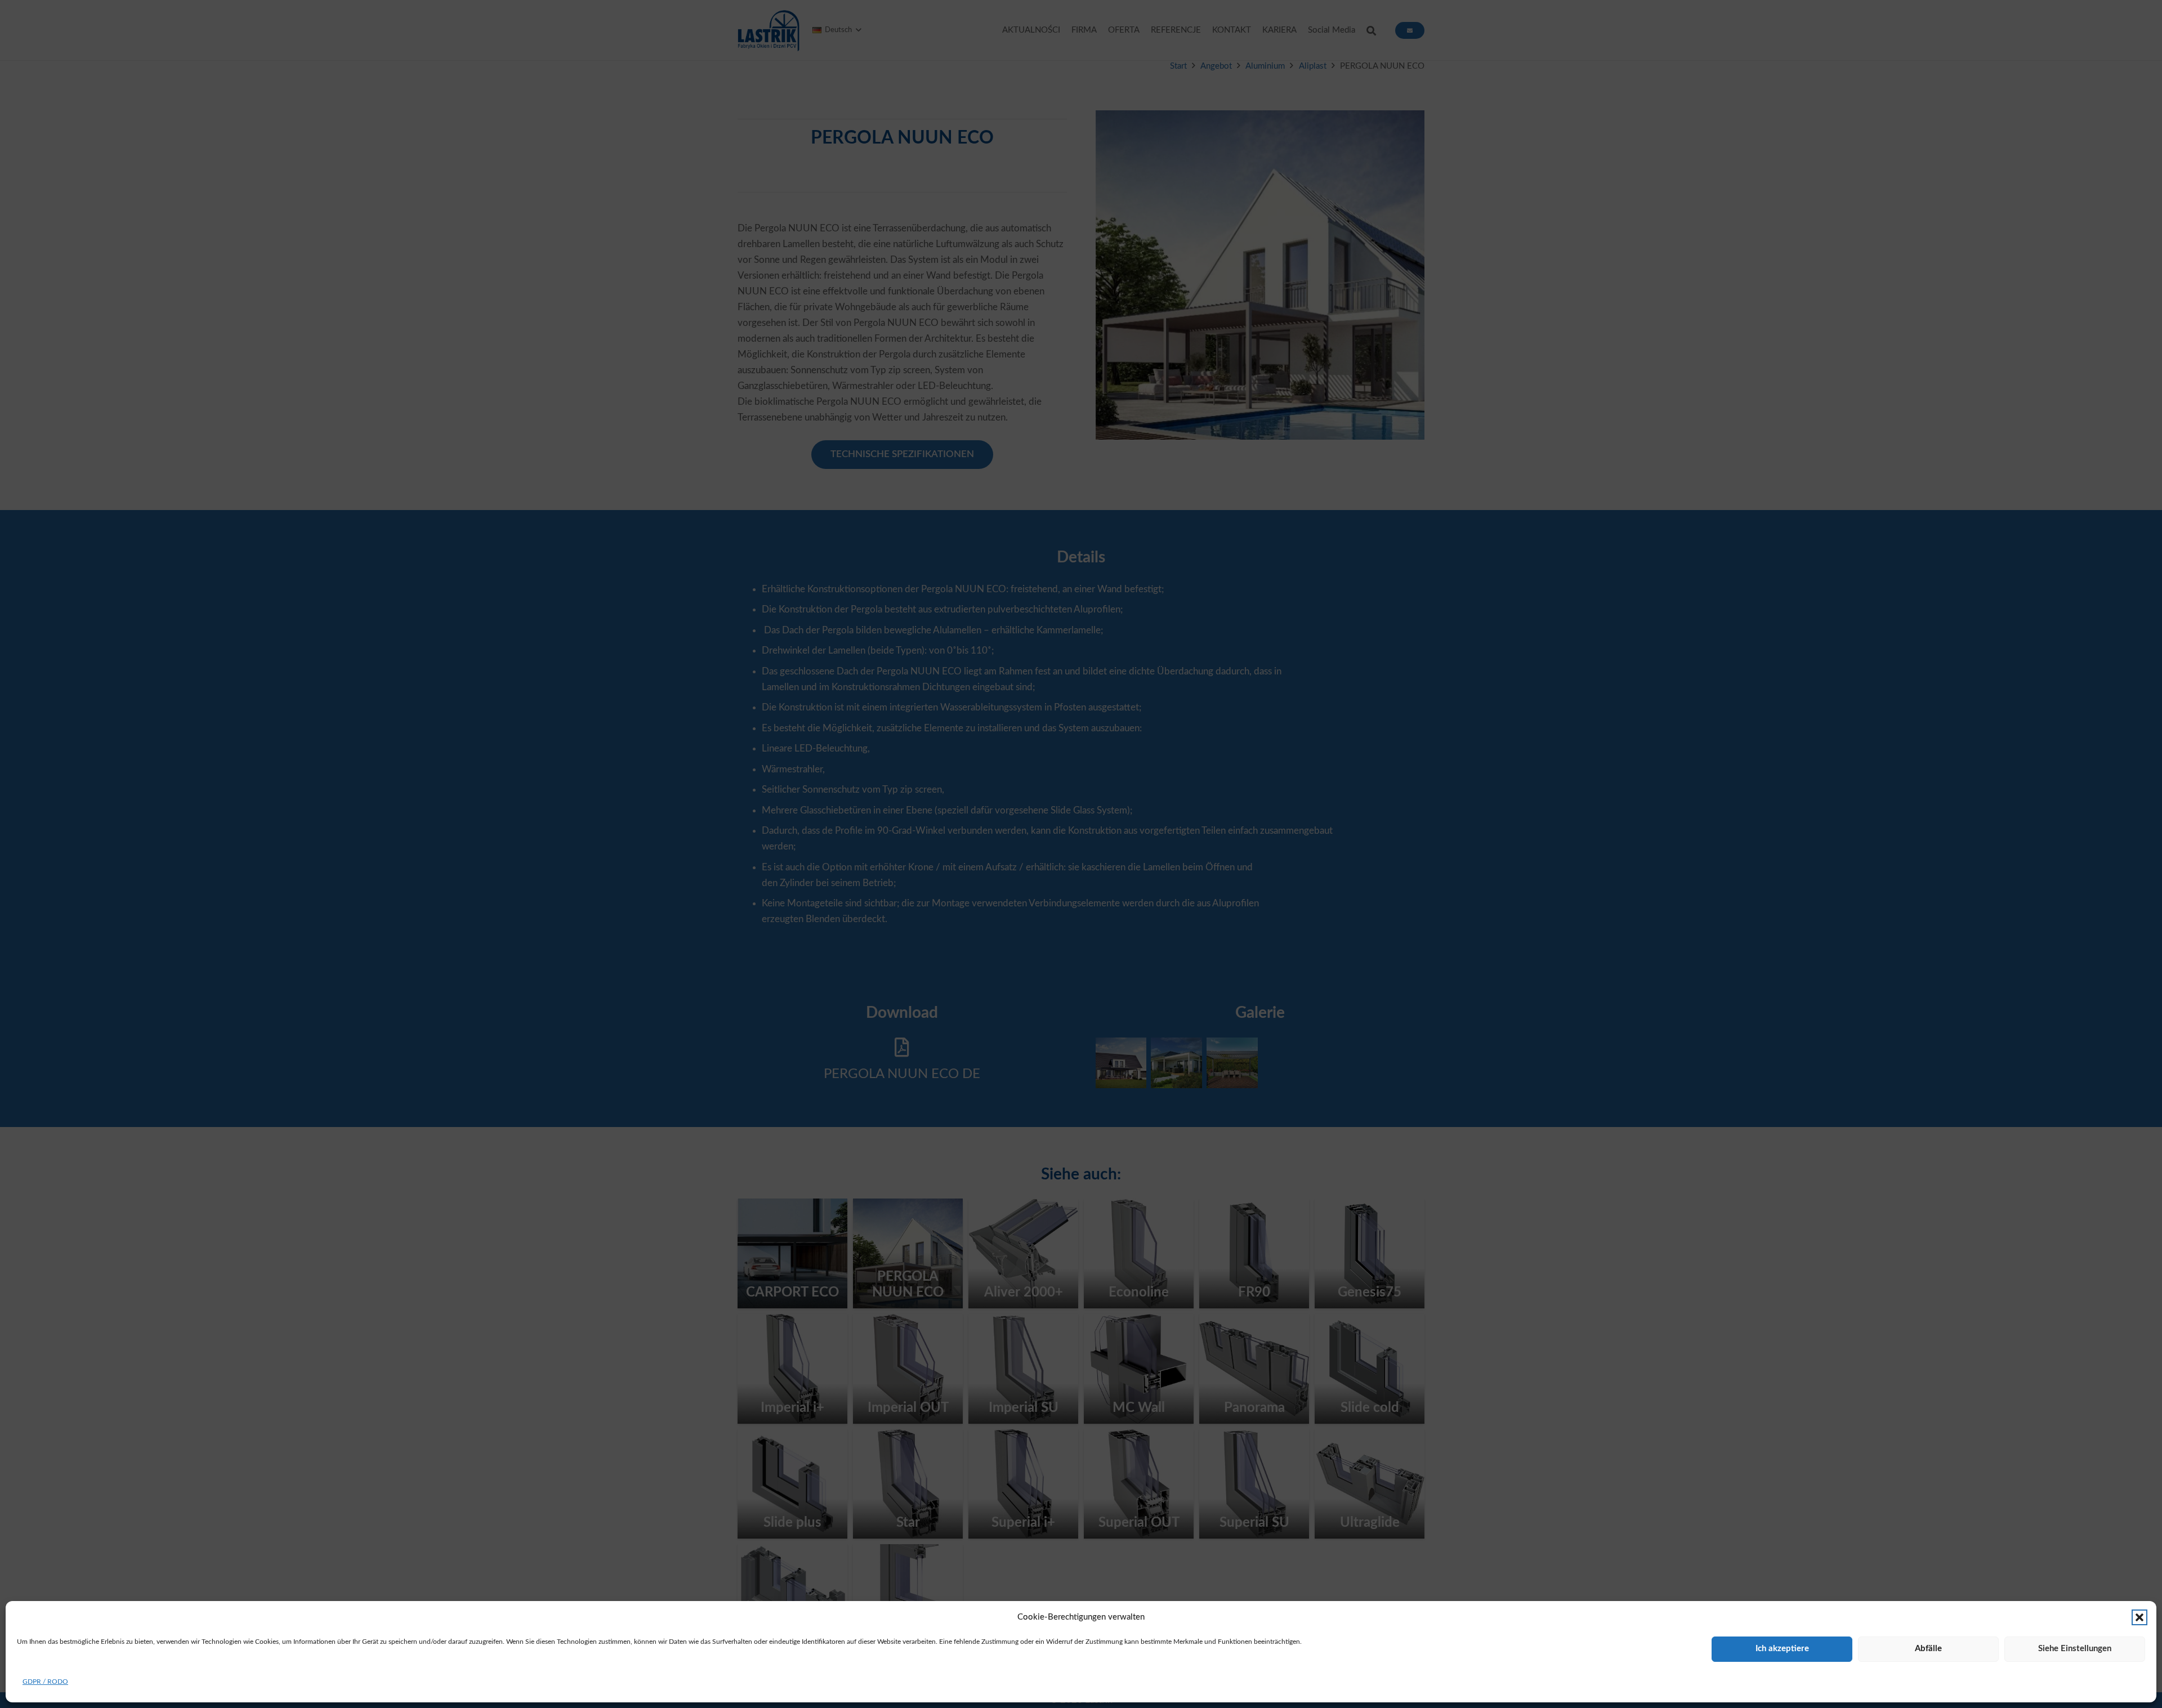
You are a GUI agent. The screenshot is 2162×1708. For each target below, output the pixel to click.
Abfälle (1928, 1649)
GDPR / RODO (45, 1682)
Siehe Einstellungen (2075, 1649)
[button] (2139, 1617)
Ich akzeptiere (1782, 1649)
